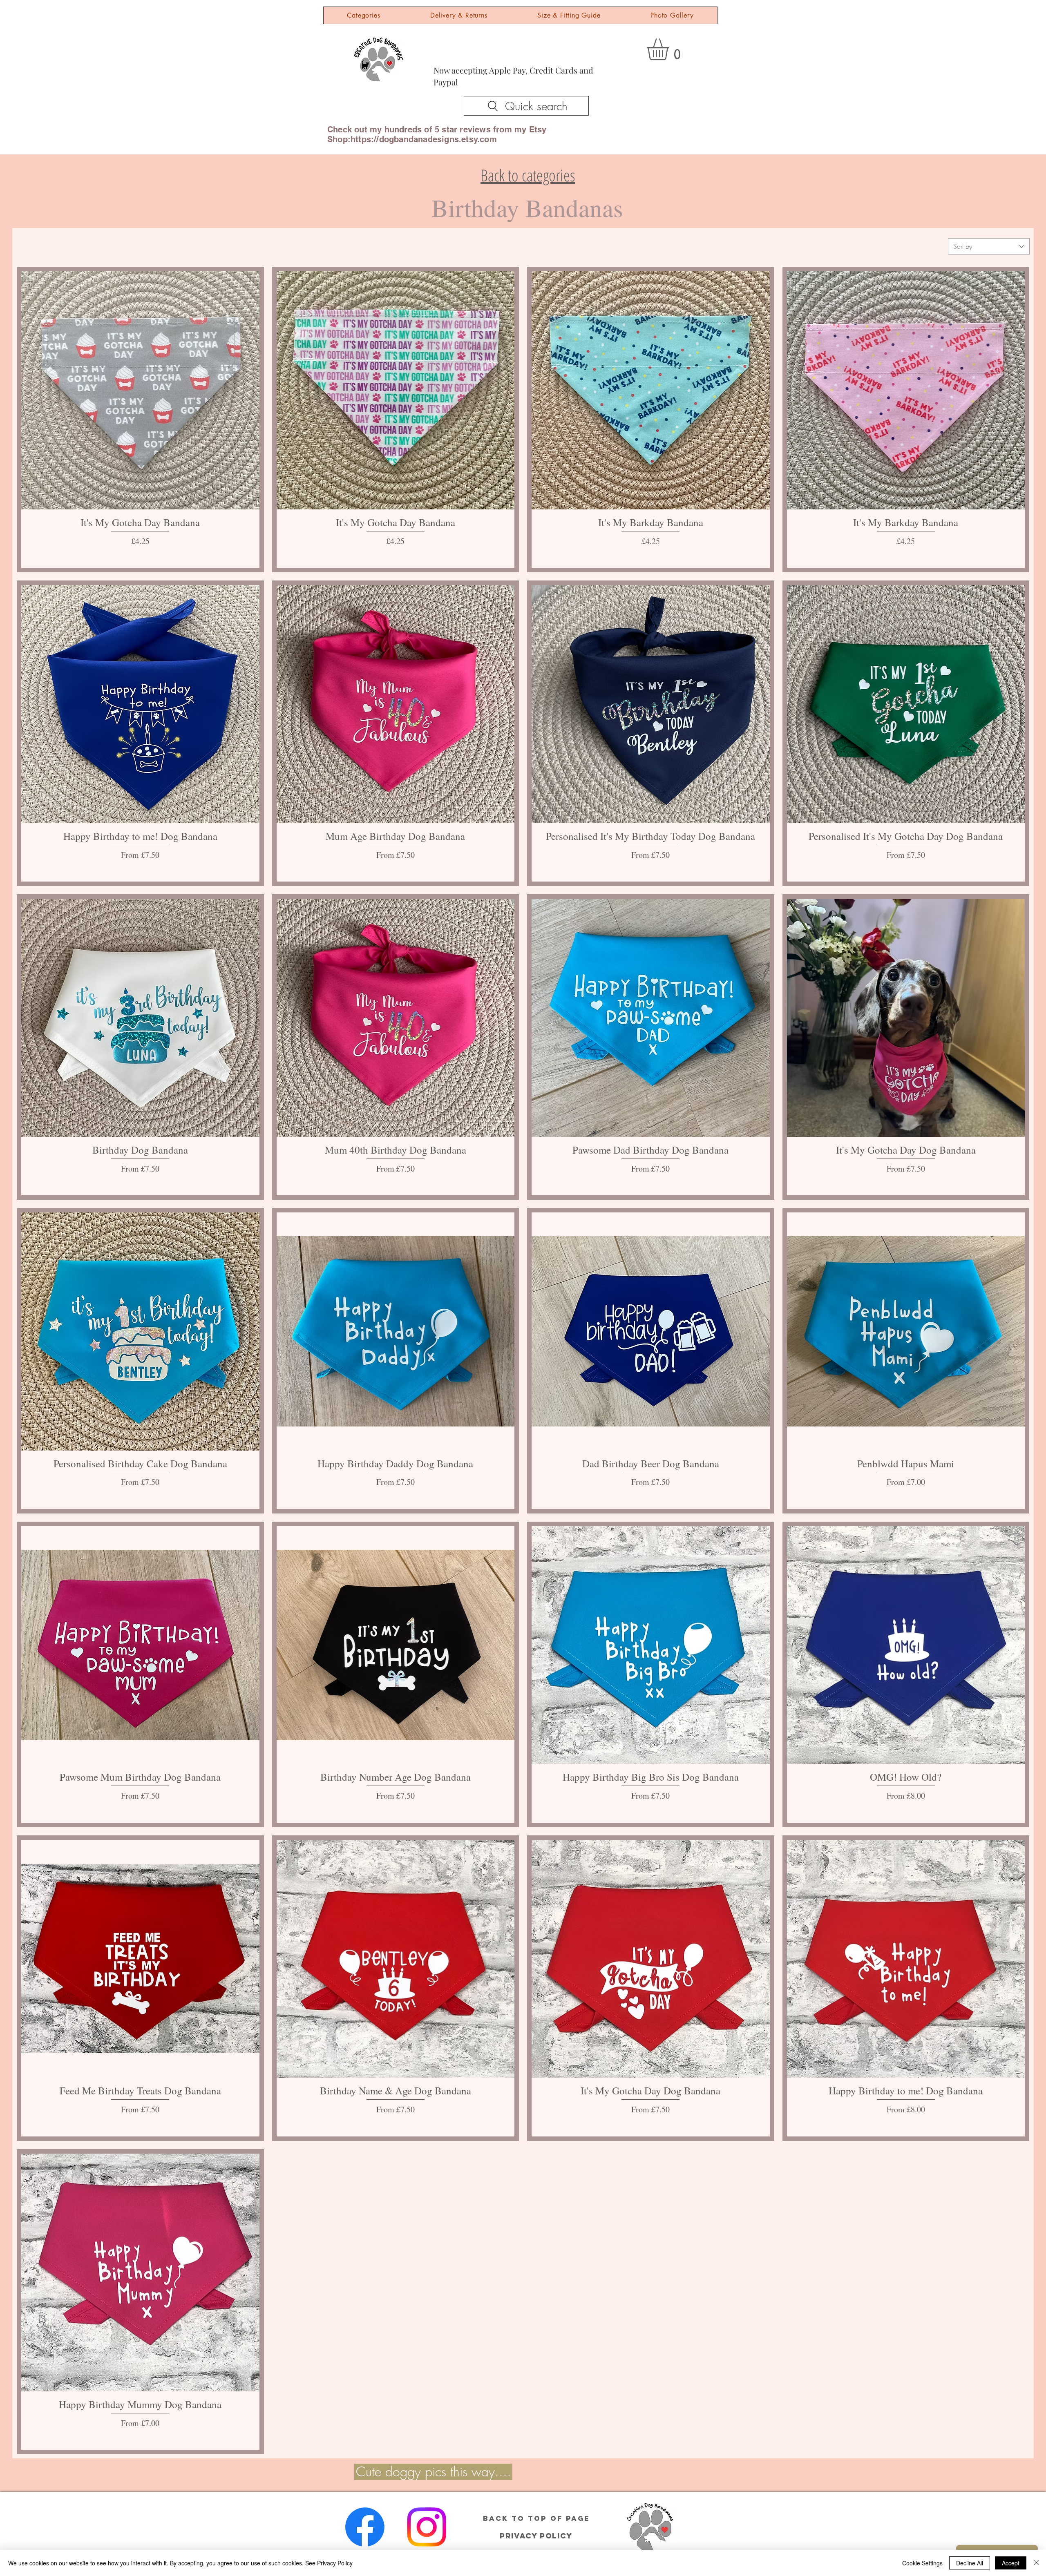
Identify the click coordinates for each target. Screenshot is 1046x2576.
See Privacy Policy (329, 2563)
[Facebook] (365, 2527)
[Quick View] (140, 390)
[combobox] (989, 246)
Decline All (970, 2563)
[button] (671, 49)
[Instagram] (427, 2527)
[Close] (1036, 2563)
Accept (1011, 2563)
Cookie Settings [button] (922, 2563)
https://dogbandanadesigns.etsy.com (424, 139)
